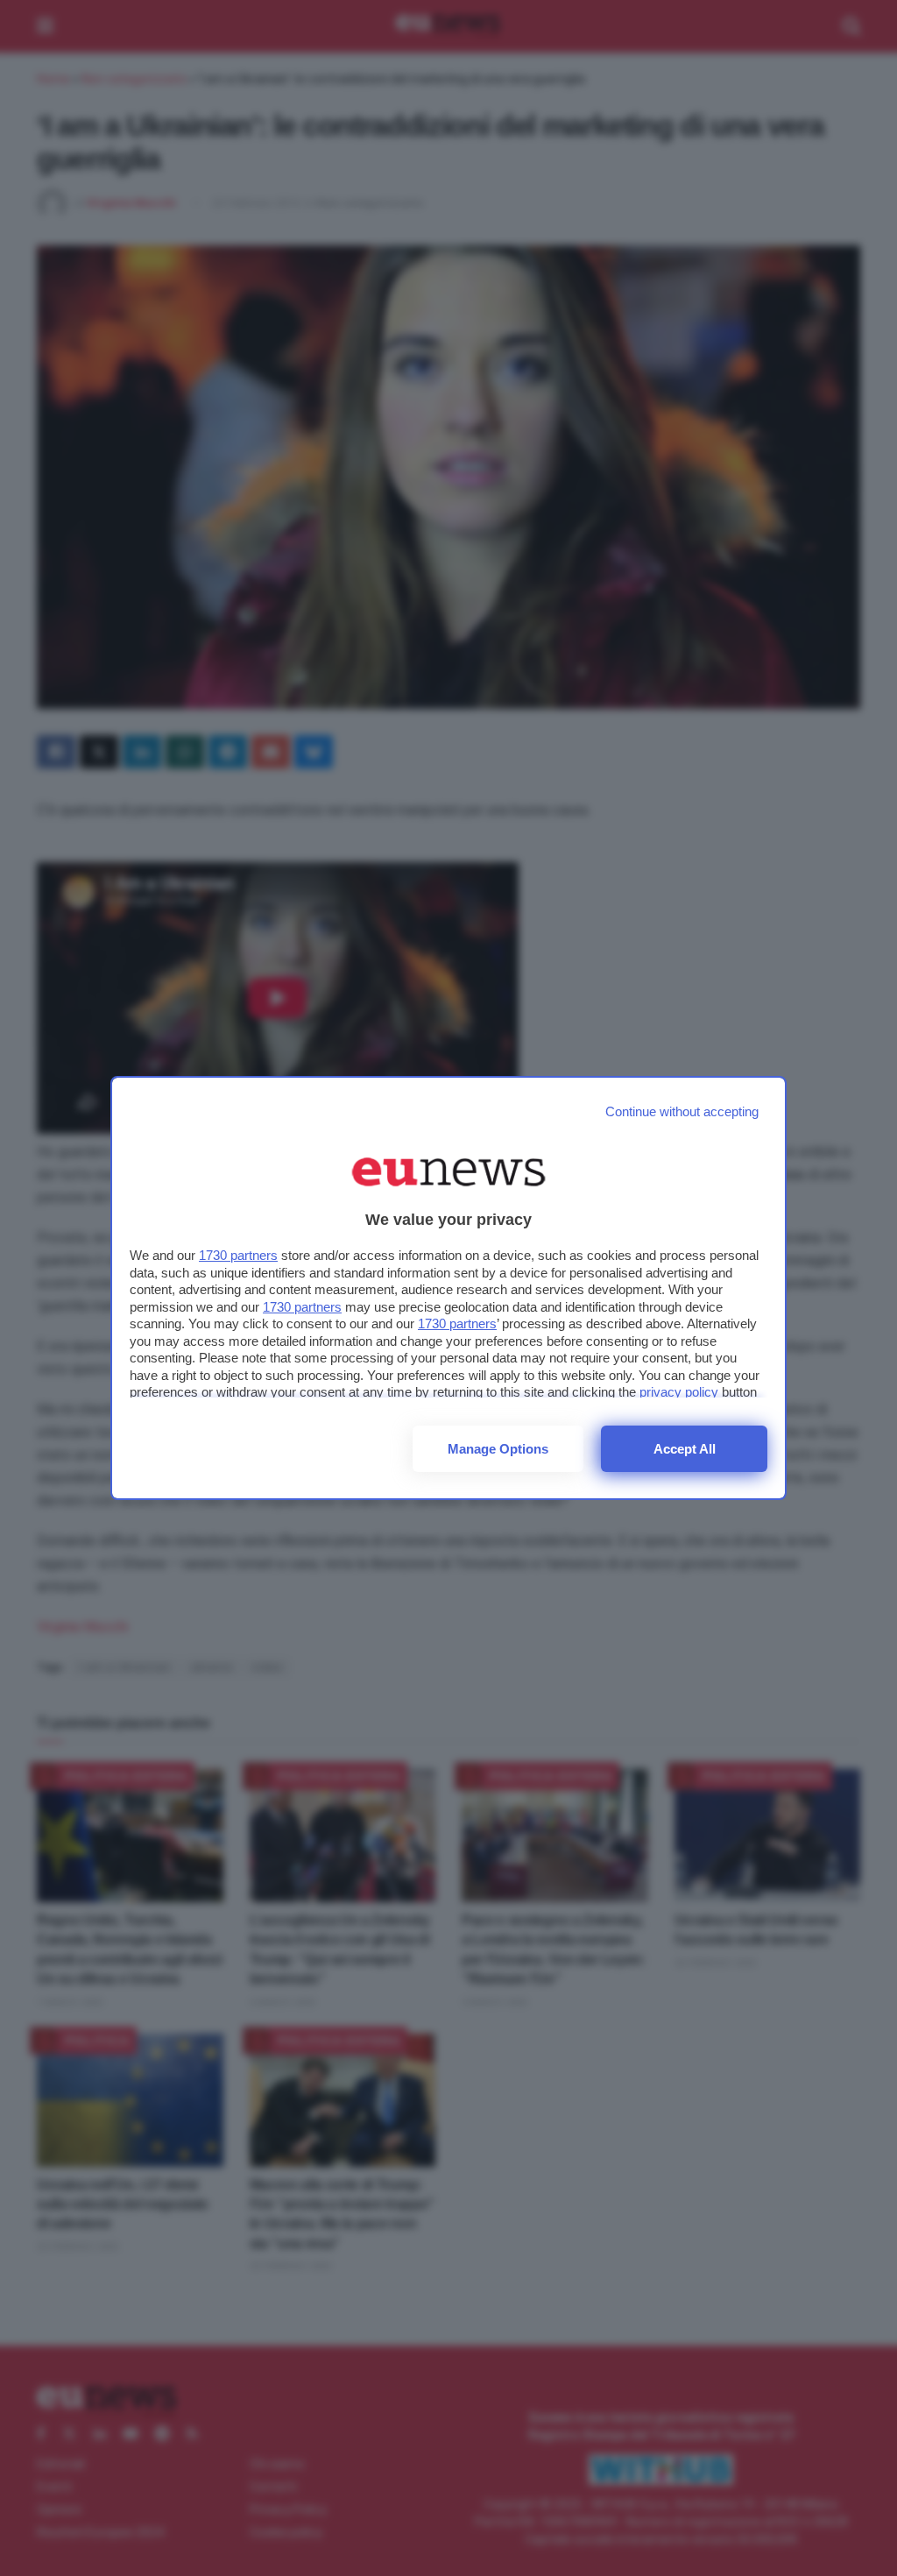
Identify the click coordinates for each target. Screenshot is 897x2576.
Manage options (498, 1449)
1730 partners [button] (238, 1255)
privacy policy (679, 1392)
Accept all (685, 1449)
